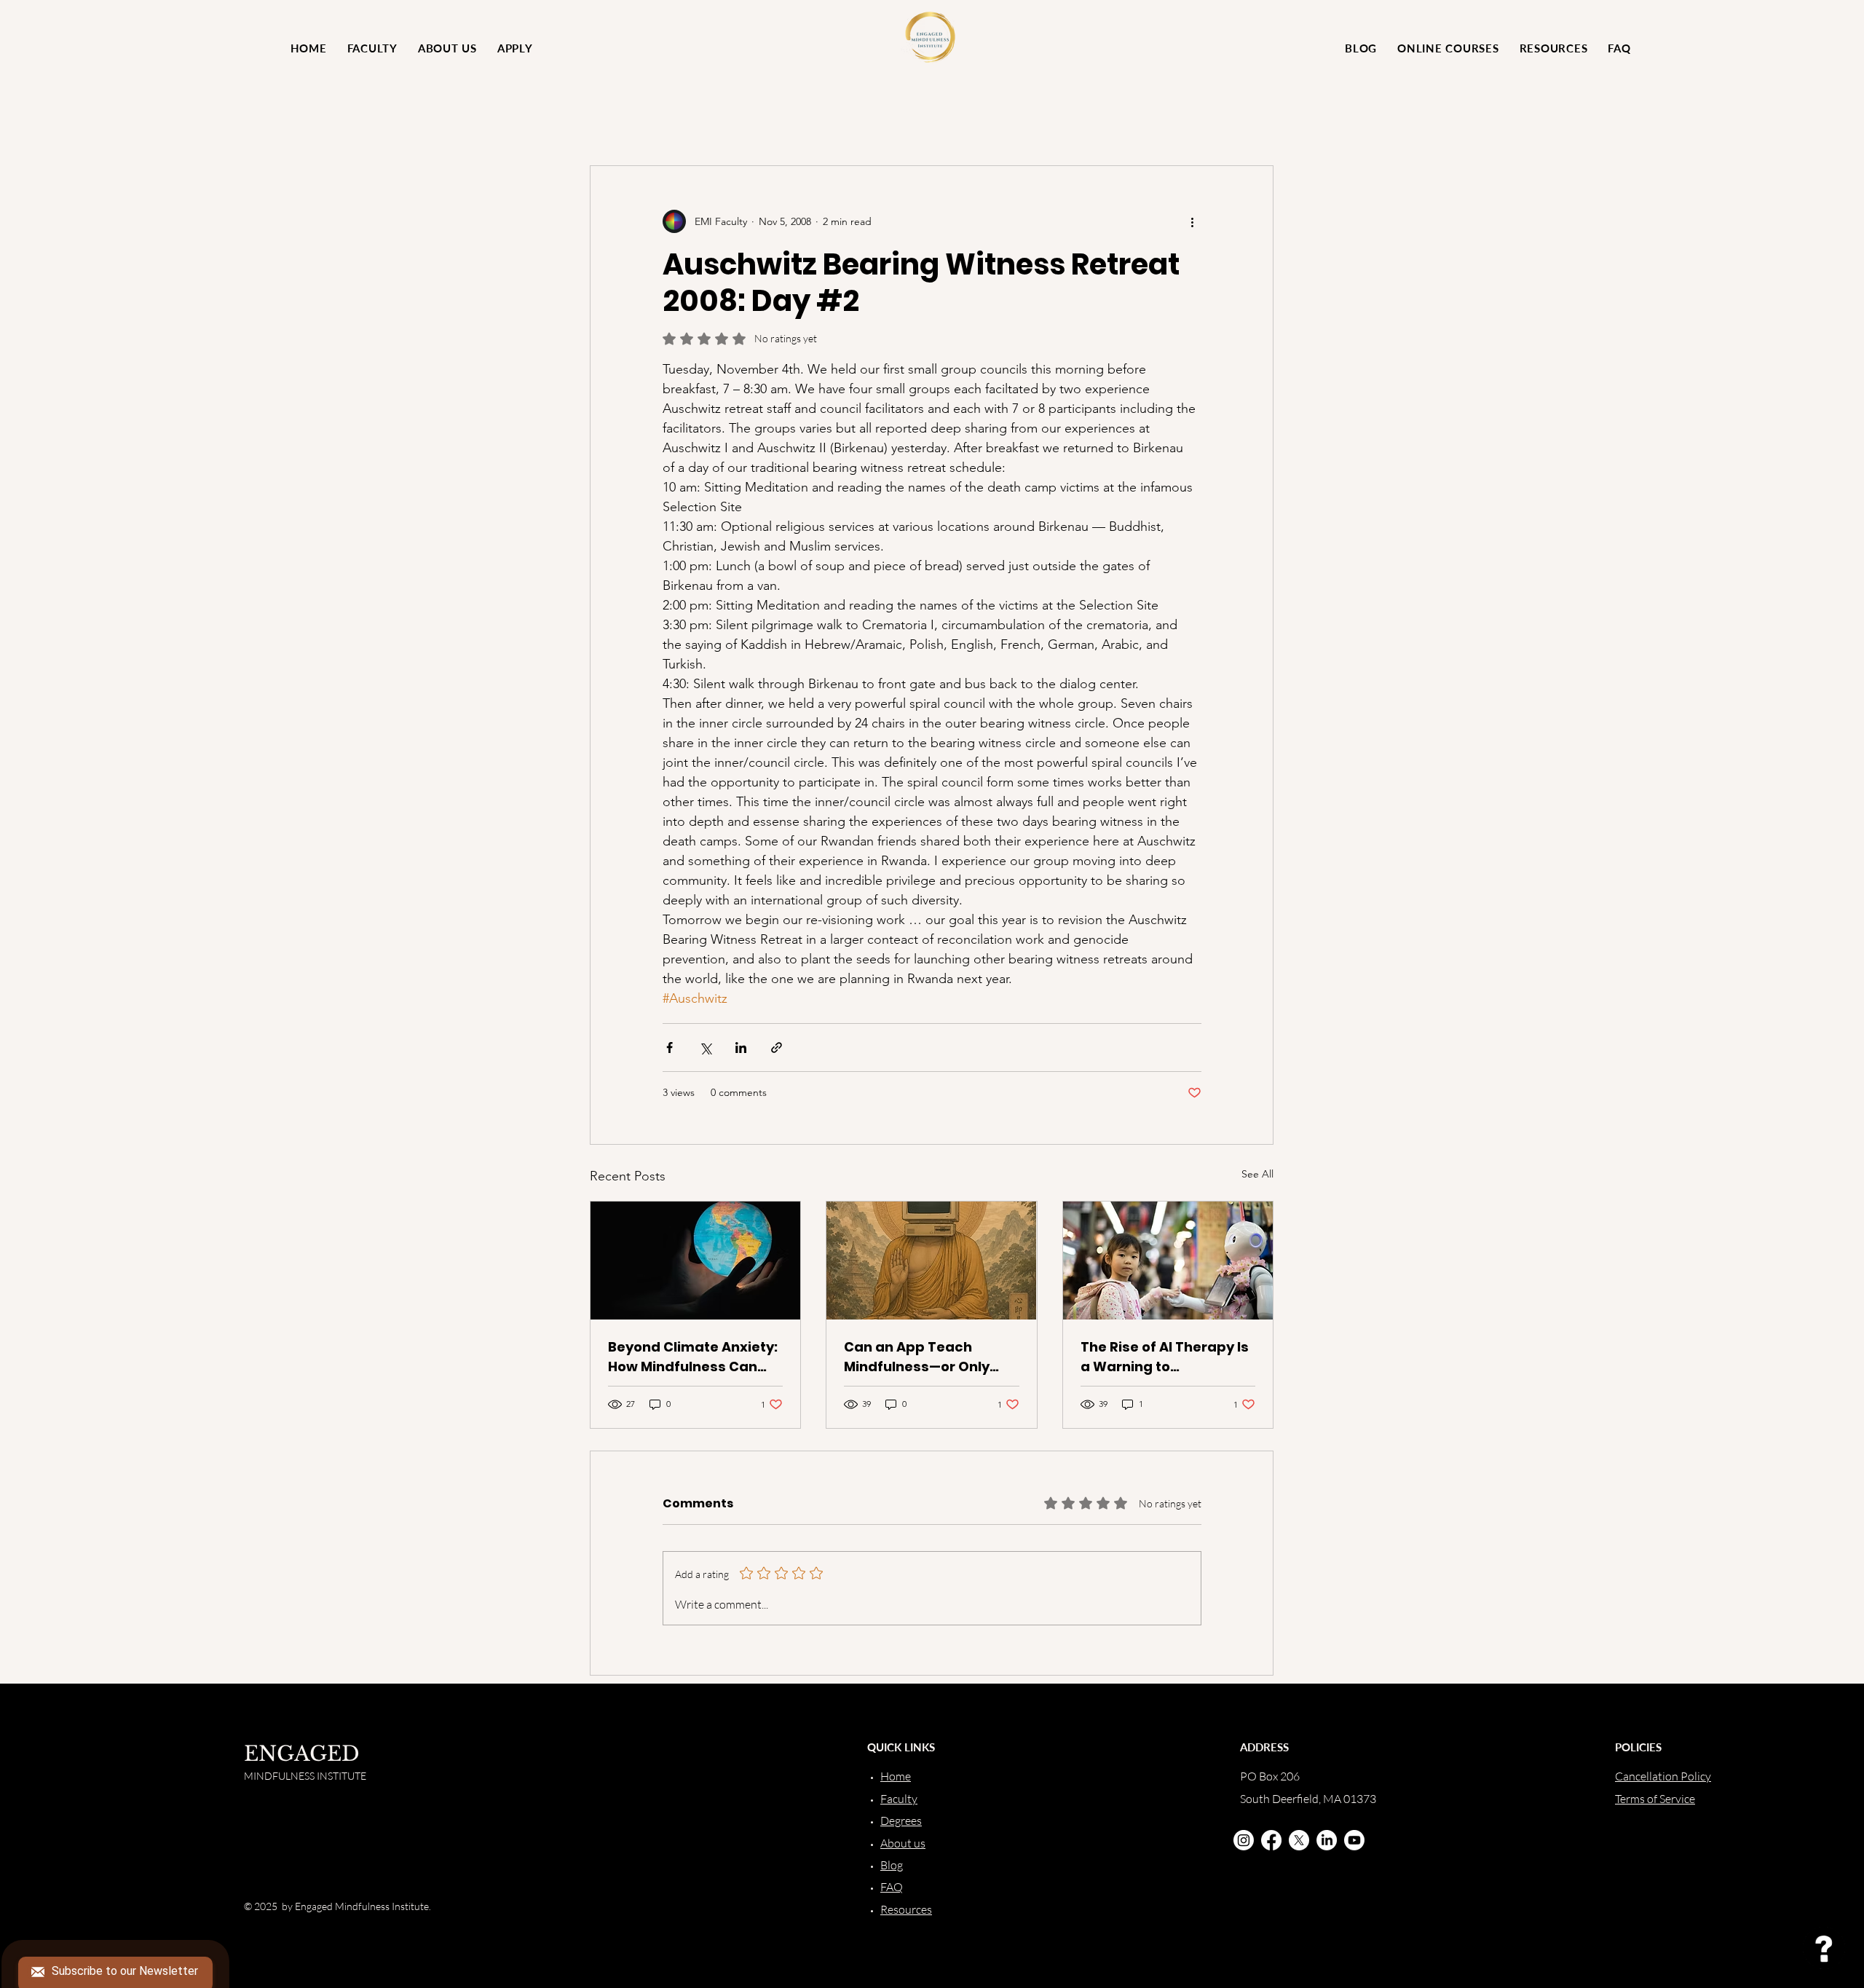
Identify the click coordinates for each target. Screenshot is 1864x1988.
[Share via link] (777, 1048)
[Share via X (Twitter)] (705, 1048)
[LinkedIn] (1327, 1840)
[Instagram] (1244, 1840)
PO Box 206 (1270, 1776)
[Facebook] (1271, 1840)
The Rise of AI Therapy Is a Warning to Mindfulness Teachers (1165, 1357)
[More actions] (1193, 221)
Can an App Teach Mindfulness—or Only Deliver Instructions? (917, 1357)
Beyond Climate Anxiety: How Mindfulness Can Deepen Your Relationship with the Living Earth (693, 1357)
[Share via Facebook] (670, 1048)
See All (1257, 1174)
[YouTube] (1354, 1840)
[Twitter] (1299, 1840)
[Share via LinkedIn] (741, 1048)
